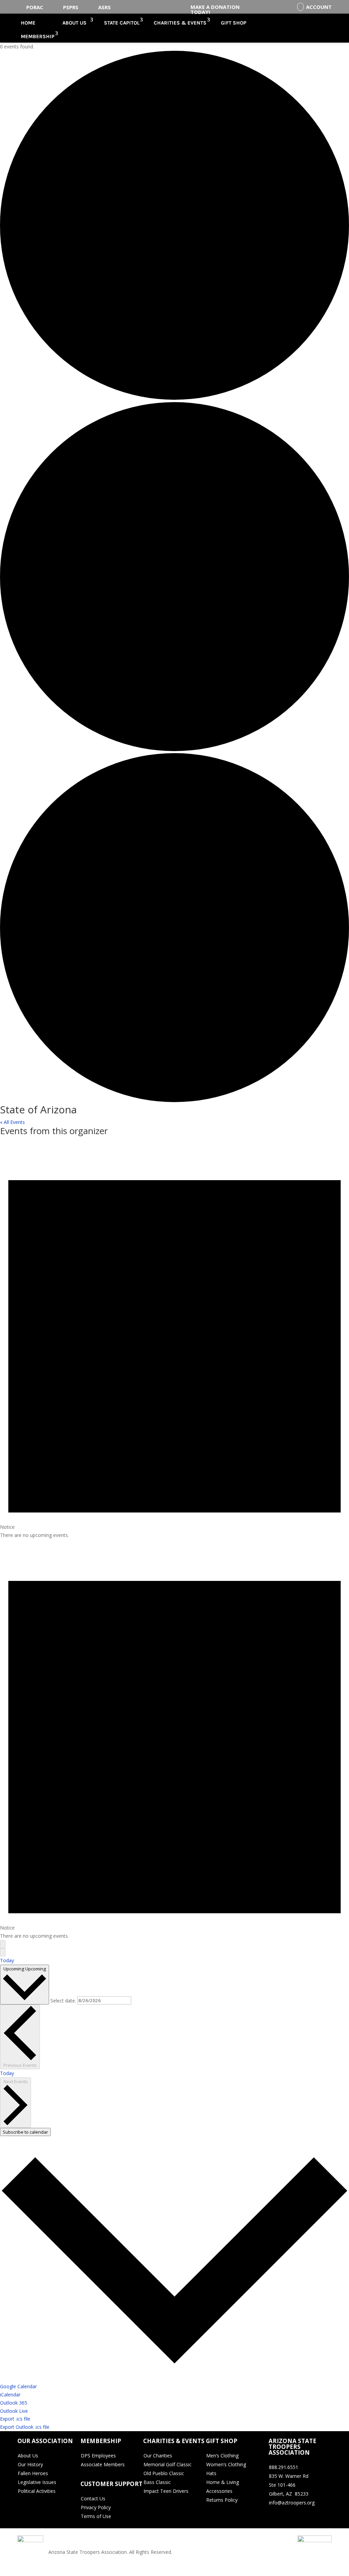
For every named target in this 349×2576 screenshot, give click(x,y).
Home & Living (223, 2482)
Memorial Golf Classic (168, 2464)
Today (7, 1960)
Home (28, 23)
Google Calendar (18, 2386)
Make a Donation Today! (215, 9)
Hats (211, 2473)
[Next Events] (3, 1952)
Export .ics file (15, 2419)
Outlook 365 (14, 2403)
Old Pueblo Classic (164, 2473)
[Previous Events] (3, 1944)
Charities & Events (180, 23)
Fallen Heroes (33, 2473)
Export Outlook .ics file (25, 2427)
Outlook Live (14, 2411)
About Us (74, 23)
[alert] (174, 1339)
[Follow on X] (288, 2517)
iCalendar (10, 2395)
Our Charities (158, 2456)
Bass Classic (157, 2482)
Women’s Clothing (226, 2464)
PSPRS (71, 7)
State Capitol (122, 23)
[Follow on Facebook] (274, 2517)
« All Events (12, 1122)
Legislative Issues (37, 2482)
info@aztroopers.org (292, 2503)
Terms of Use (96, 2516)
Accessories (219, 2491)
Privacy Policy (96, 2507)
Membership (38, 36)
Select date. (64, 2000)
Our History (30, 2464)
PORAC (35, 7)
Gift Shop (234, 23)
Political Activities (37, 2491)
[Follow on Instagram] (301, 2517)
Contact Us (93, 2498)
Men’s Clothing (222, 2456)
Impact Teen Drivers (166, 2491)
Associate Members (103, 2464)
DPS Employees (98, 2456)
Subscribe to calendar (25, 2132)
